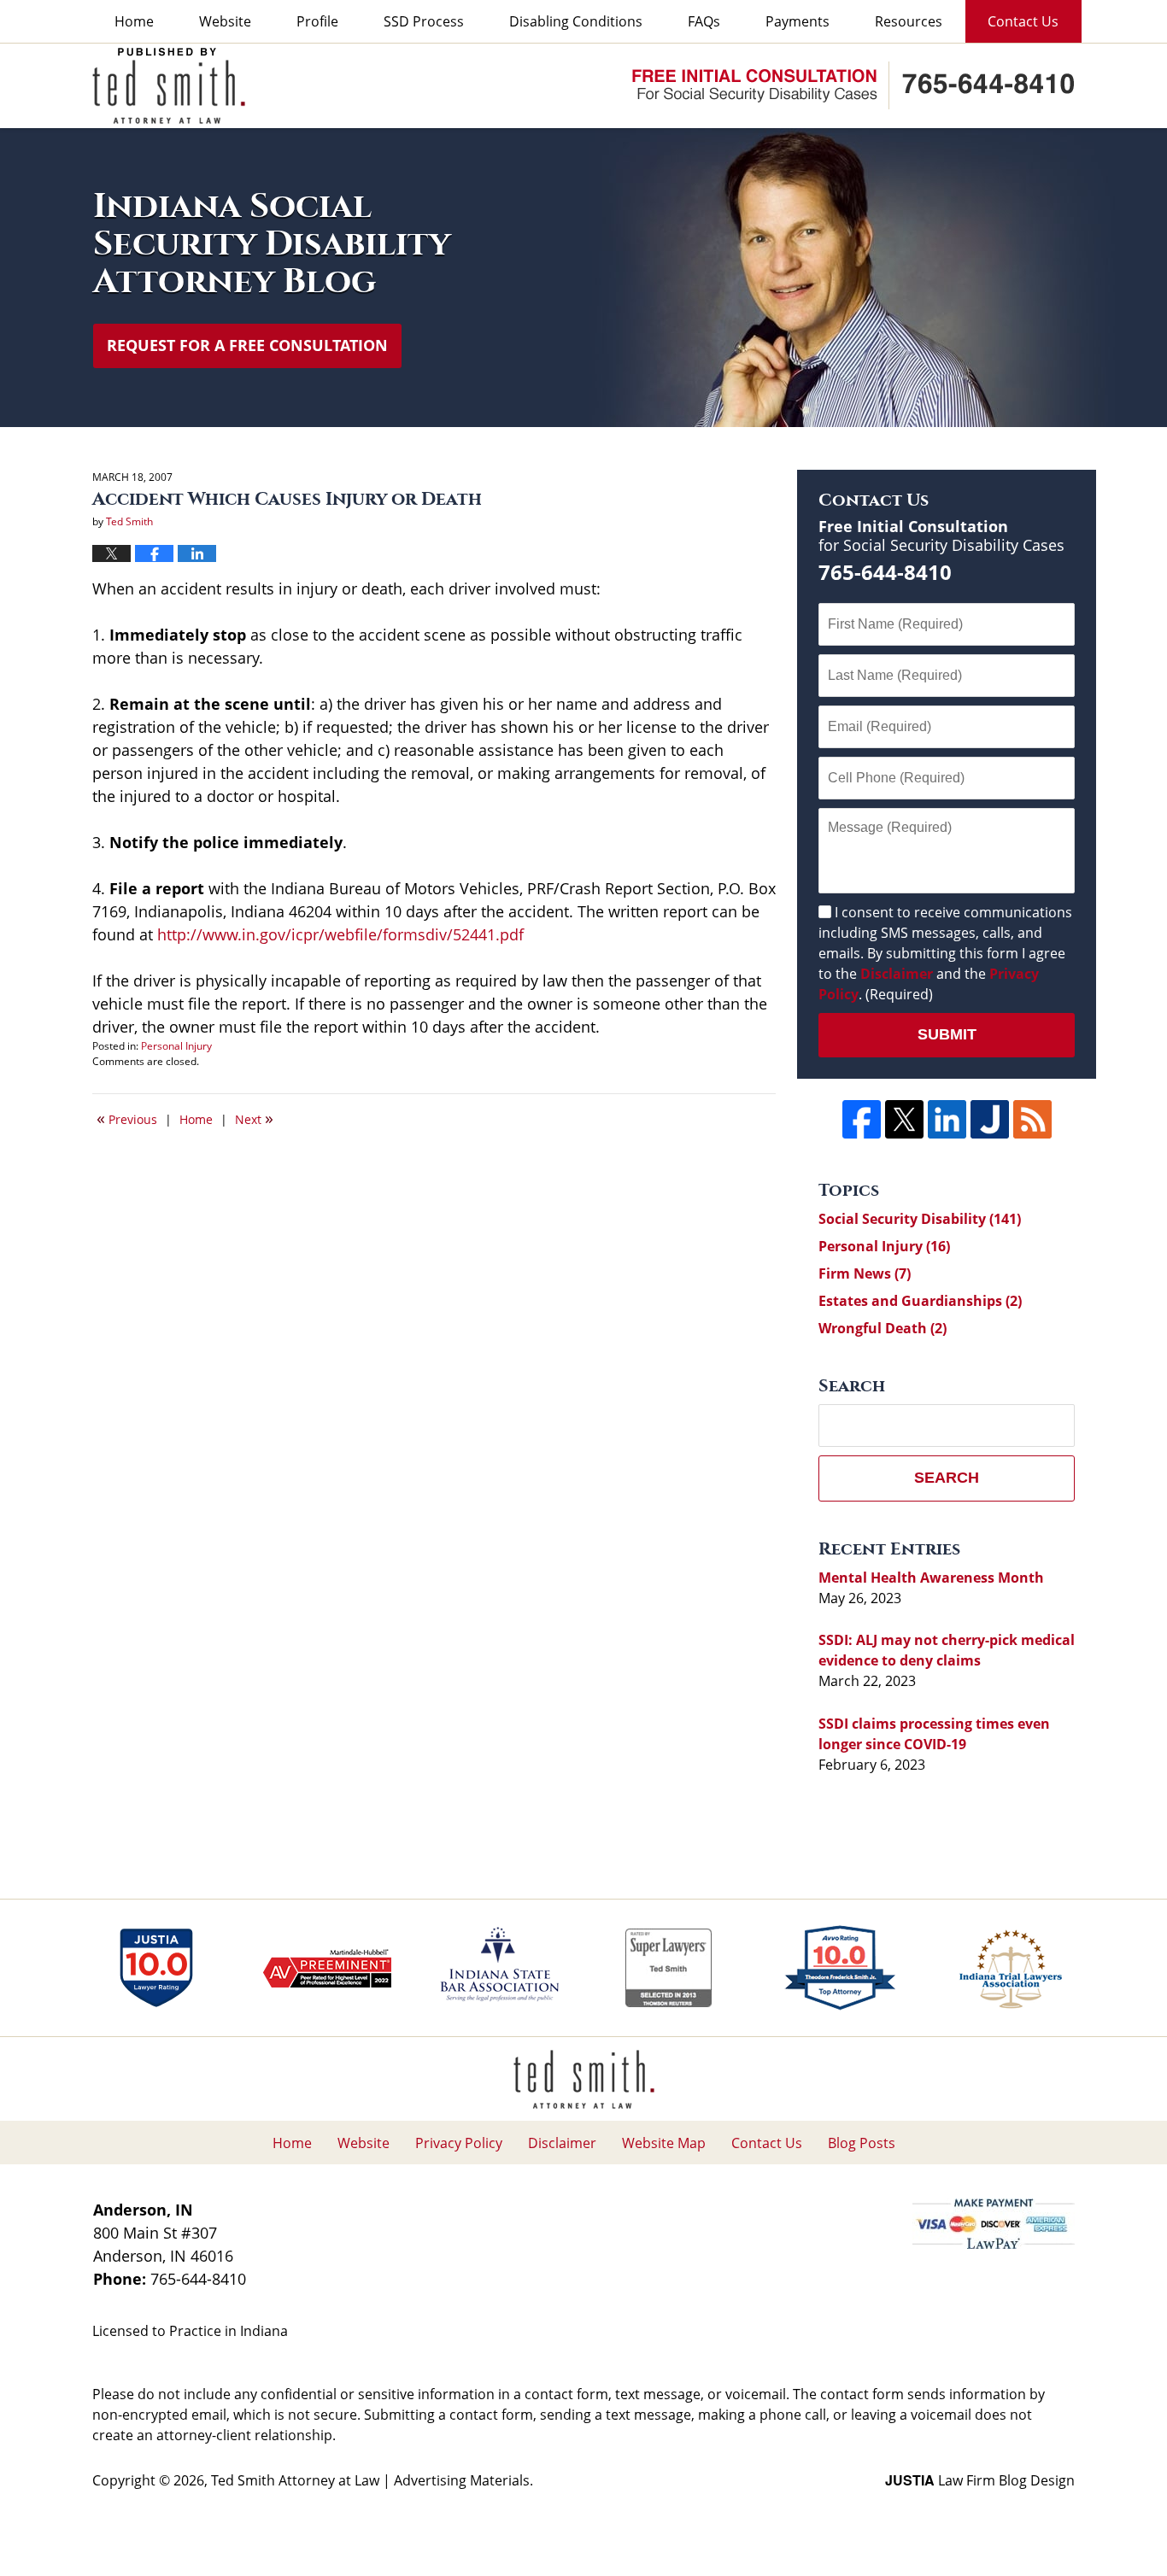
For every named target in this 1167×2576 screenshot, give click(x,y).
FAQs (704, 21)
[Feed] (1032, 1119)
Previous (127, 1118)
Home (134, 21)
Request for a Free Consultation (247, 345)
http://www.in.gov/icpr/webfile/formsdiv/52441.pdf (340, 934)
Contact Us (1023, 21)
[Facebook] (862, 1119)
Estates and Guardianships (920, 1301)
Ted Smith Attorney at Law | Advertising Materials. (372, 2480)
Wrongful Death (883, 1328)
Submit (947, 1034)
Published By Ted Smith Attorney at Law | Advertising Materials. (853, 85)
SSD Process (424, 21)
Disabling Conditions (576, 21)
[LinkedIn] (947, 1119)
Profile (317, 21)
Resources (909, 21)
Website (225, 21)
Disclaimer (897, 974)
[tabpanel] (156, 1968)
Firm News (865, 1273)
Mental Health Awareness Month (931, 1578)
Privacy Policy (459, 2143)
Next (254, 1118)
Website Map (664, 2143)
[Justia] (990, 1119)
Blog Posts (862, 2143)
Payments (798, 21)
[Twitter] (904, 1119)
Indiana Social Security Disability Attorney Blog (169, 86)
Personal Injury (176, 1046)
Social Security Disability (920, 1219)
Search (947, 1478)
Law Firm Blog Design (980, 2480)
